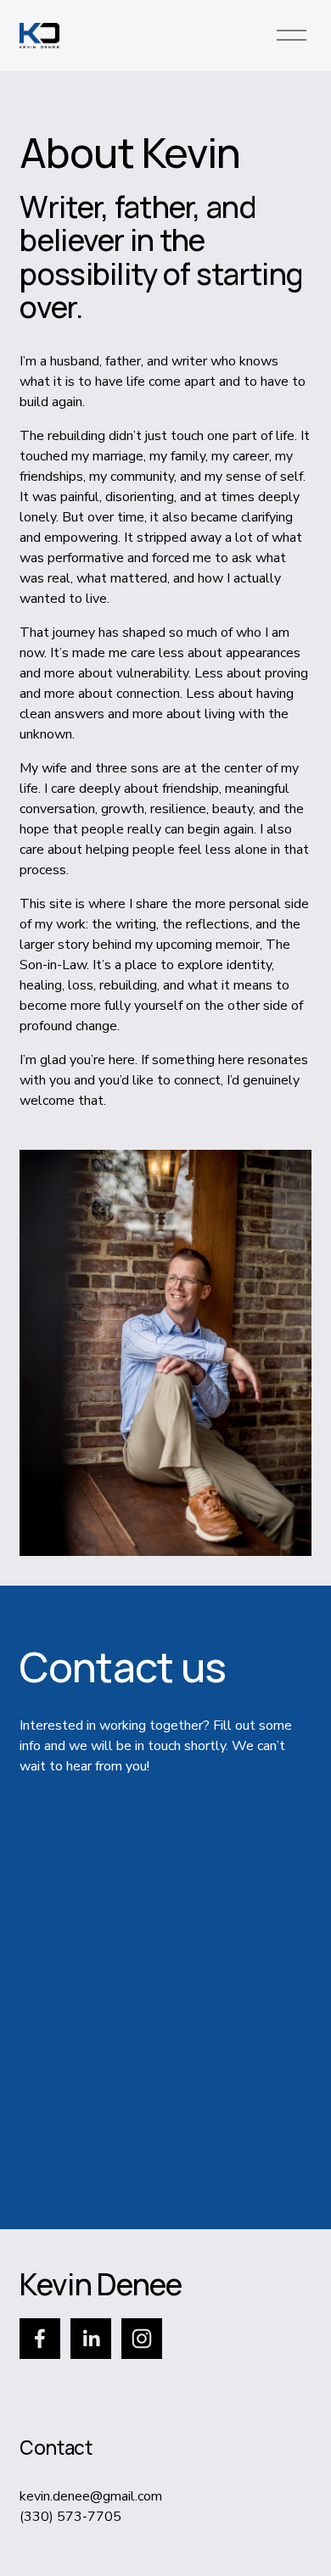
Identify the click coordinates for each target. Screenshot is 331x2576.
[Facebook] (40, 2339)
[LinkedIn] (91, 2339)
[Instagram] (142, 2339)
